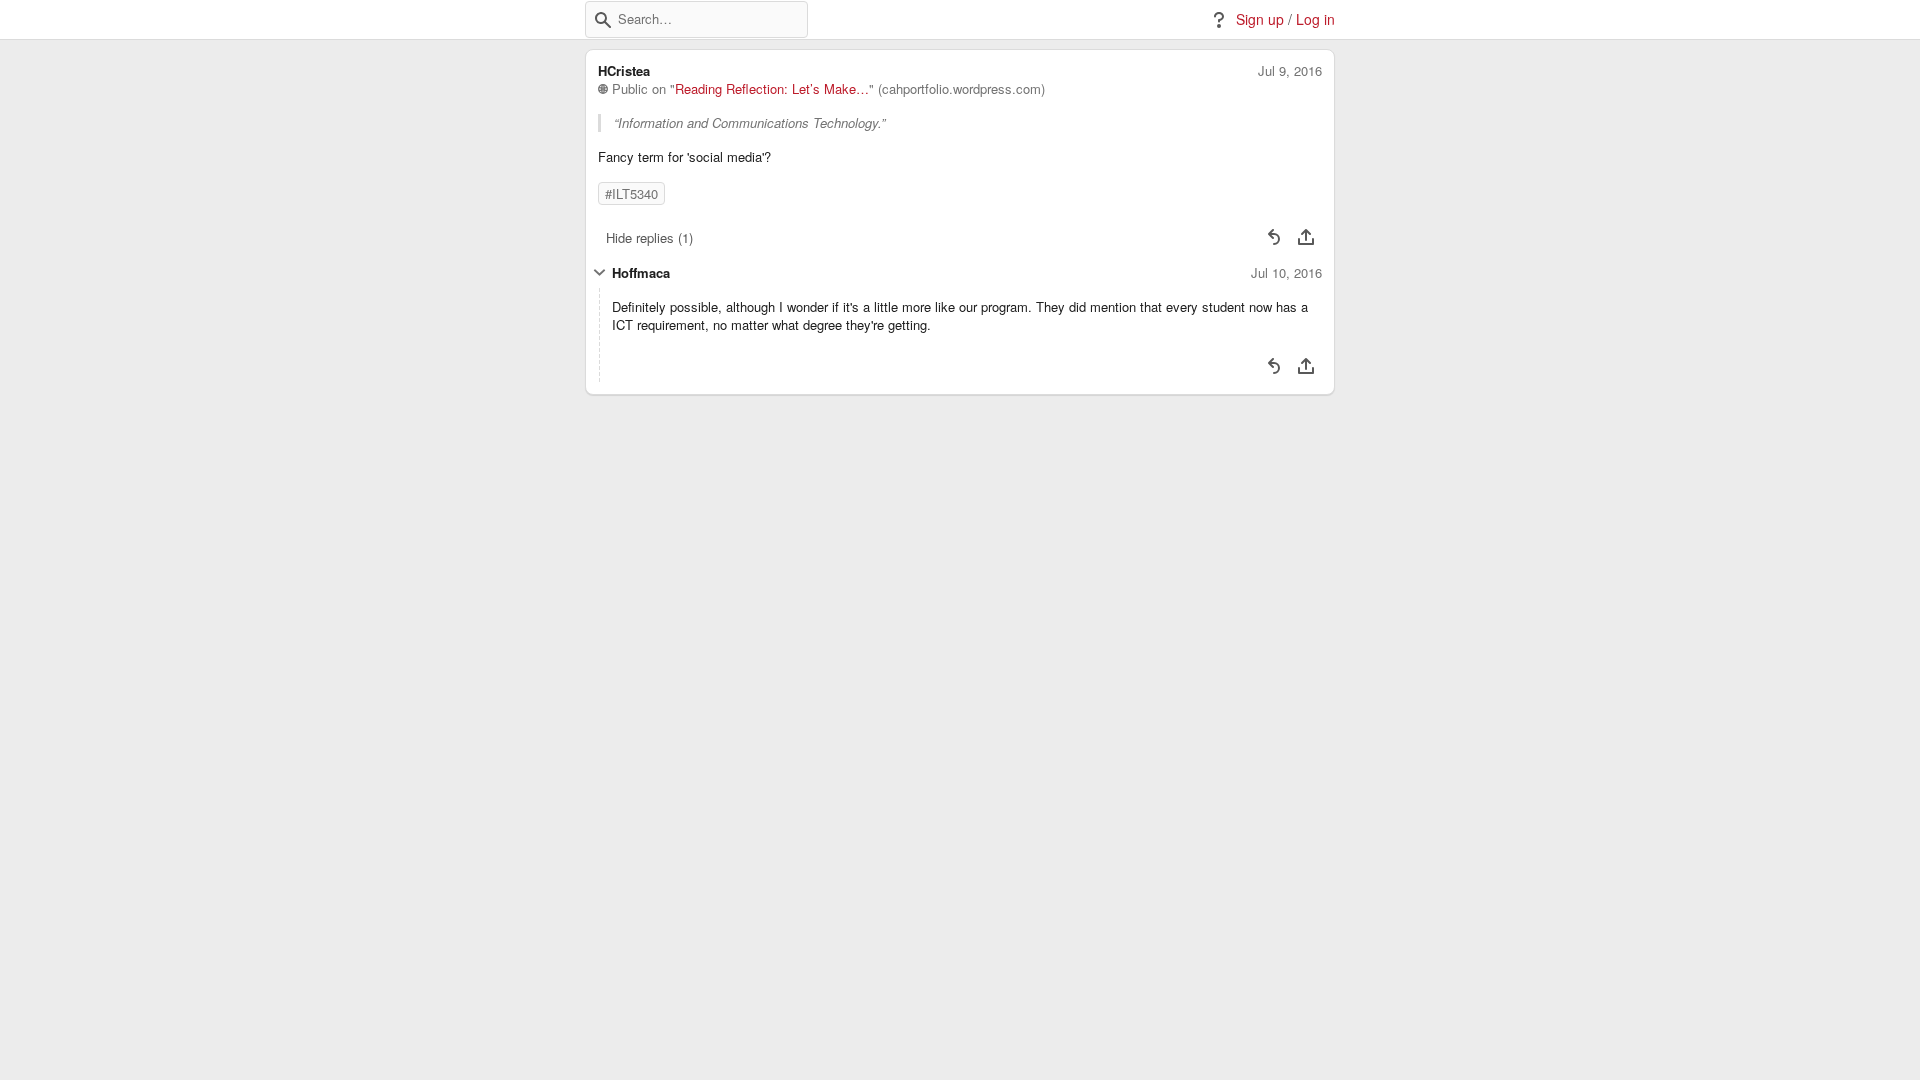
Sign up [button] (1260, 19)
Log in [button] (1315, 19)
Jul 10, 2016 (1286, 273)
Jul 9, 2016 (1290, 71)
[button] (603, 20)
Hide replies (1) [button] (649, 237)
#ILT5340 (631, 193)
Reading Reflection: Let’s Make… (772, 89)
